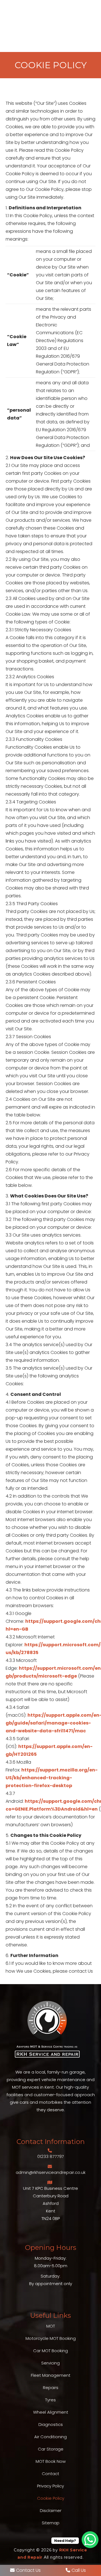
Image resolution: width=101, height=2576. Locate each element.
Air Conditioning (50, 2437)
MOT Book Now (51, 2461)
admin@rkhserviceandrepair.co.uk (51, 2172)
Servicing (50, 2363)
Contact (50, 2474)
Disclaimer (51, 2510)
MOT (51, 2326)
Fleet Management (51, 2375)
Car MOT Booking (50, 2351)
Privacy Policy (50, 2486)
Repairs (51, 2388)
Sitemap (51, 2523)
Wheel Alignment (51, 2412)
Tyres (50, 2400)
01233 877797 (51, 2156)
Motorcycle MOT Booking (51, 2338)
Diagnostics (51, 2424)
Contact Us (28, 2570)
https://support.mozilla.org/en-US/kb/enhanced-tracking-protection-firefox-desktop (52, 1778)
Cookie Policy (51, 2498)
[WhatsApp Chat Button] (90, 2540)
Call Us (79, 2570)
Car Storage (51, 2449)
